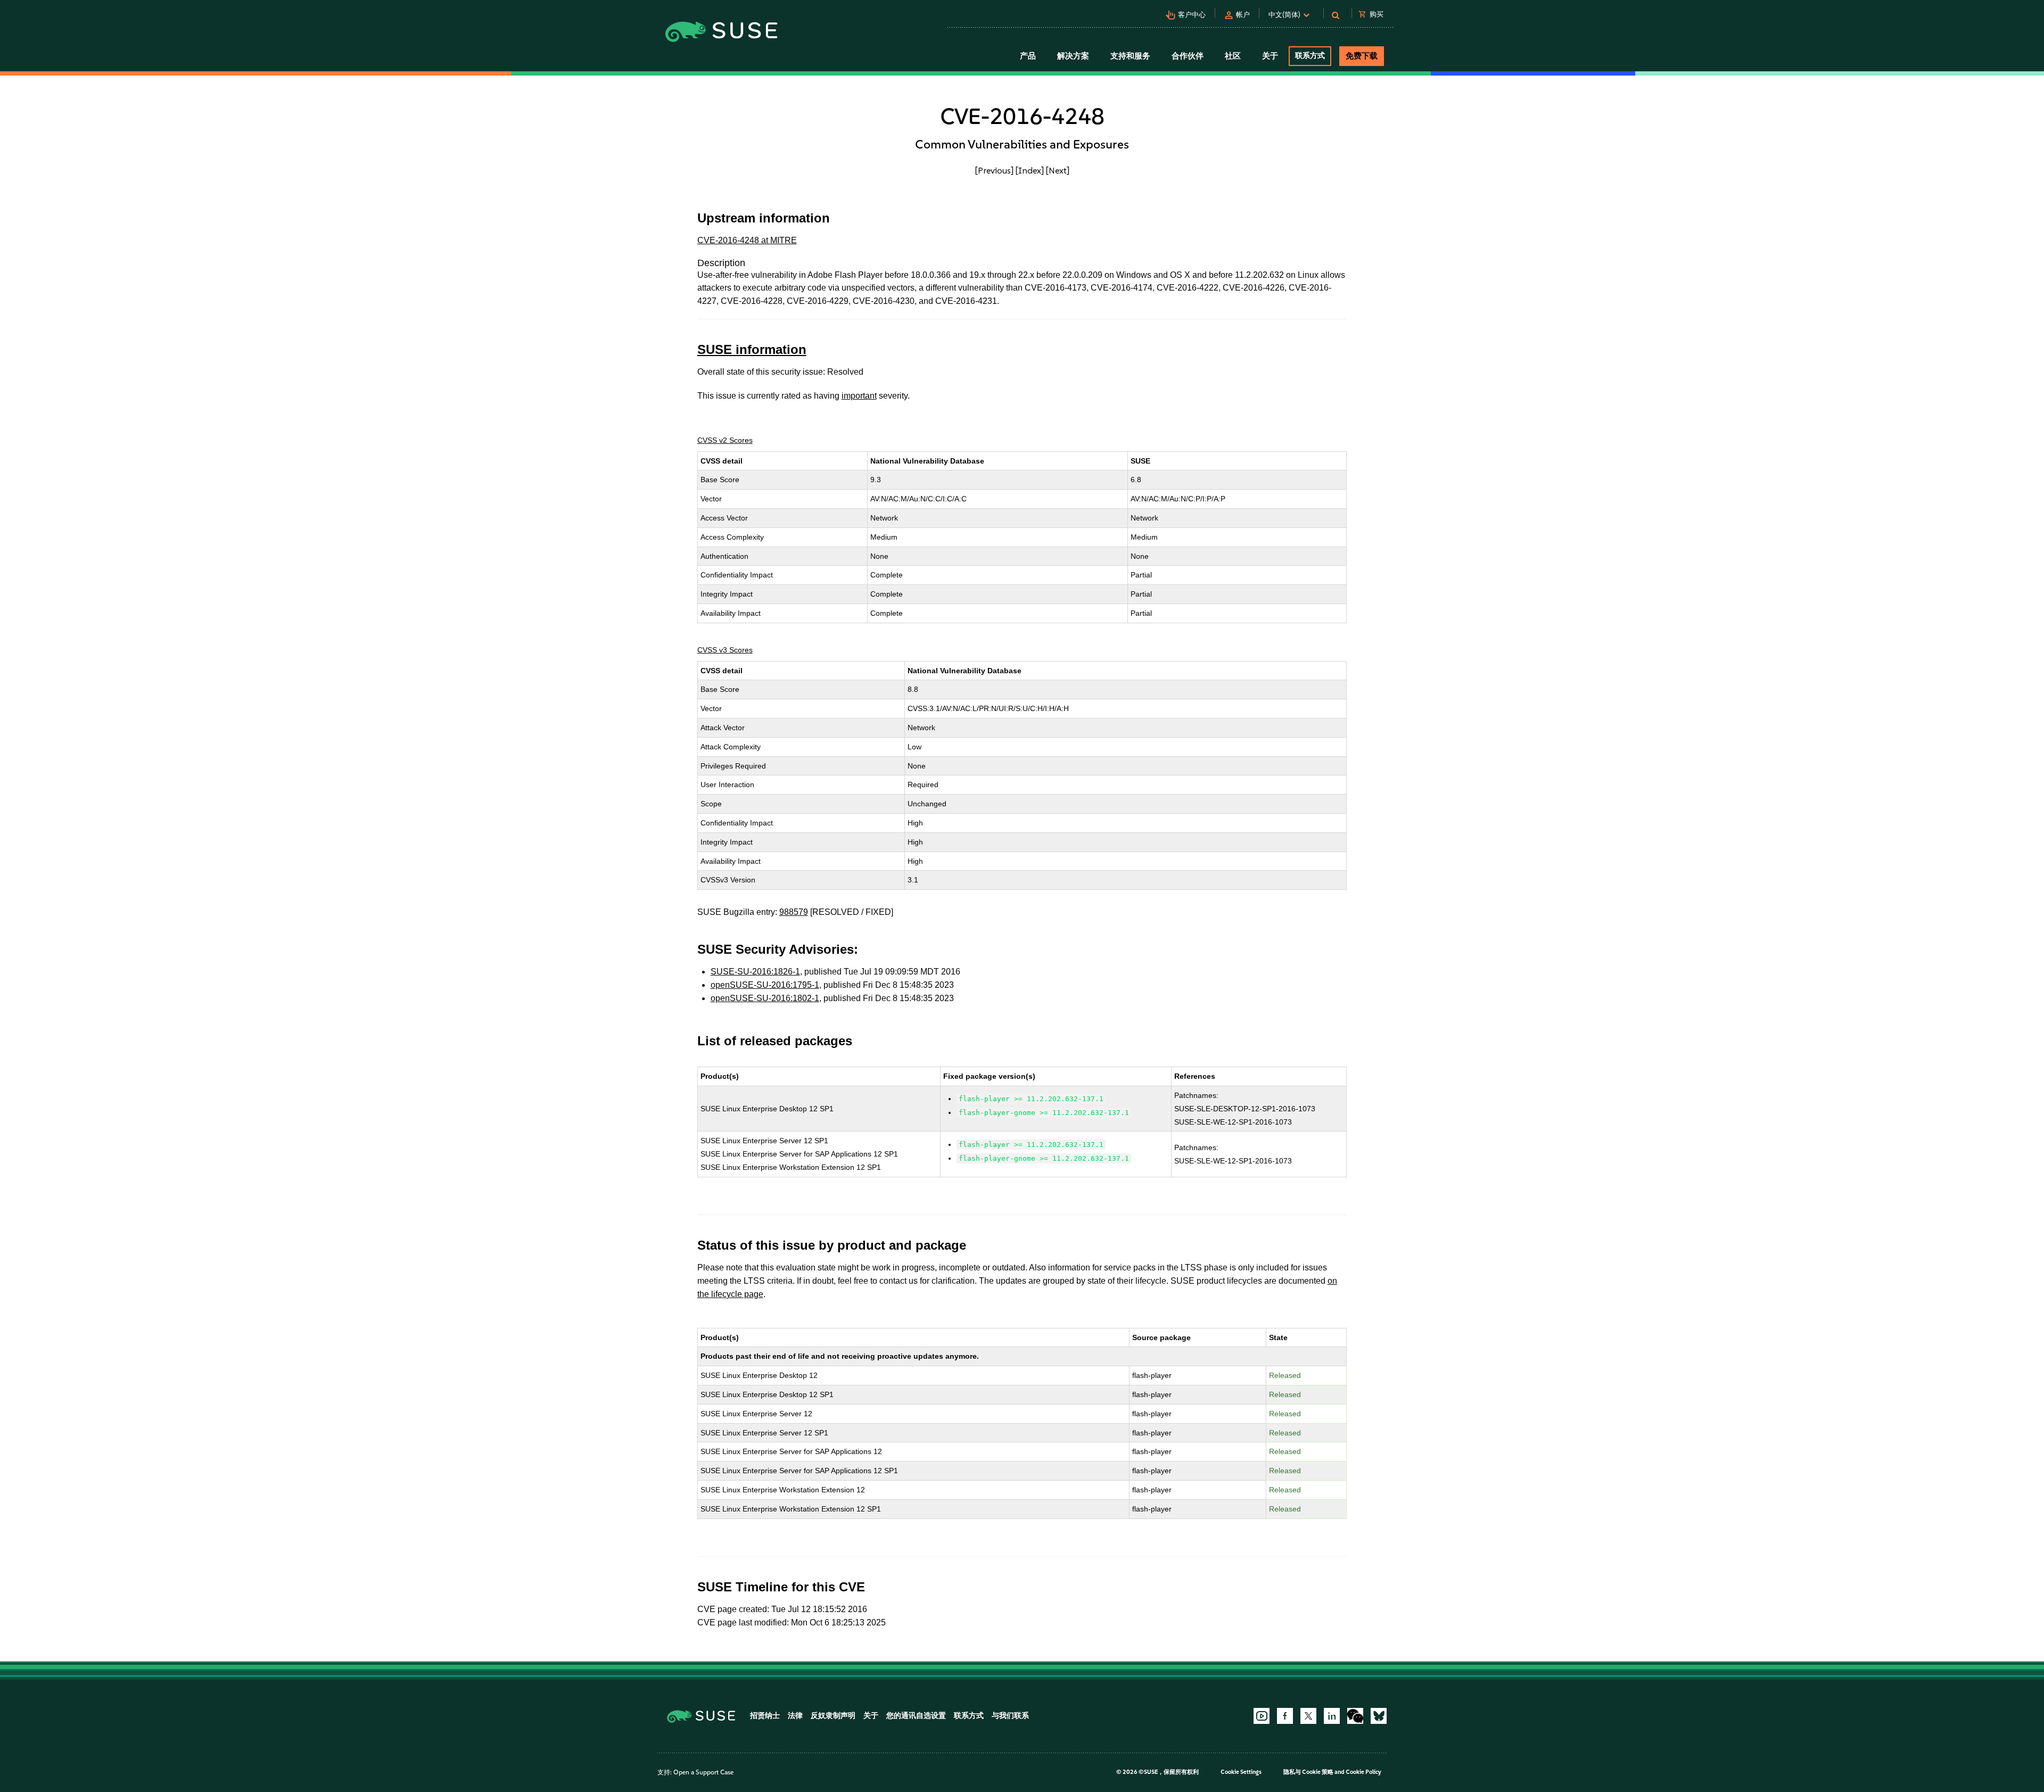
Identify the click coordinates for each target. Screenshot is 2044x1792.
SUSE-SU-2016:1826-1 (755, 972)
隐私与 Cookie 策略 (1308, 1772)
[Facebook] (1285, 1716)
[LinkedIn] (1332, 1716)
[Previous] (994, 170)
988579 (794, 912)
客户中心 (1192, 15)
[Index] (1030, 170)
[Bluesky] (1379, 1716)
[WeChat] (1355, 1716)
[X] (1308, 1716)
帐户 (1243, 15)
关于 (871, 1716)
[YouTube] (1262, 1716)
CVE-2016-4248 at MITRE (747, 240)
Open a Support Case (703, 1772)
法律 (795, 1716)
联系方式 (1310, 56)
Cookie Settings (1241, 1772)
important (859, 396)
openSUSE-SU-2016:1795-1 (765, 985)
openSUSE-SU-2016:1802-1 (765, 998)
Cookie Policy (1363, 1772)
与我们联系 (1010, 1716)
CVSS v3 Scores (725, 650)
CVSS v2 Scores (725, 440)
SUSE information (752, 349)
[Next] (1058, 170)
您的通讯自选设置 (916, 1716)
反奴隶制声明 (833, 1716)
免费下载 (1362, 56)
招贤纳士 (765, 1716)
